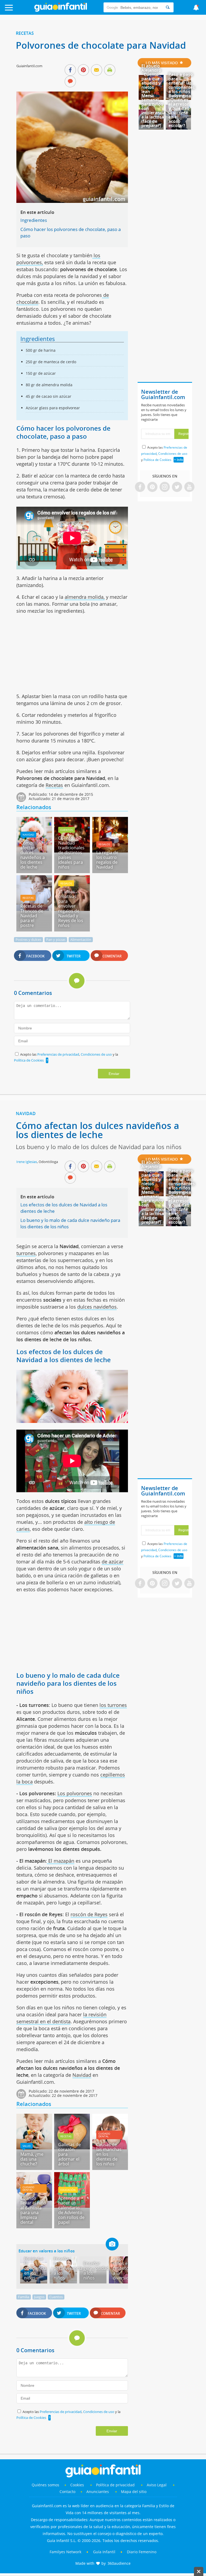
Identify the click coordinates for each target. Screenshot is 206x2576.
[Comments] (70, 82)
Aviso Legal (157, 2485)
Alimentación (81, 940)
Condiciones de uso (97, 1054)
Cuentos (67, 830)
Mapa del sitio (134, 2492)
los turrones (113, 1705)
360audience (119, 2563)
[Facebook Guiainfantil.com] (140, 487)
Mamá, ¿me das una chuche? (32, 2159)
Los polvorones (75, 1793)
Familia (24, 2297)
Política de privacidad (116, 2485)
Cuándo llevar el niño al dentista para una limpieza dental (33, 2210)
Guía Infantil (104, 2552)
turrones (26, 1253)
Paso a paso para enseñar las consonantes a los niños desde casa (182, 85)
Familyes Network (65, 2552)
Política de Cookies (29, 1060)
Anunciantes (98, 2492)
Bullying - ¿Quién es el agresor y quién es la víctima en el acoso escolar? (179, 111)
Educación (68, 2190)
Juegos (39, 2297)
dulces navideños (97, 1307)
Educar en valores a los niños (47, 2251)
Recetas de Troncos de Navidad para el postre (32, 916)
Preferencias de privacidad (58, 1054)
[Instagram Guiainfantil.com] (165, 487)
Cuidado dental (104, 2135)
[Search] (168, 7)
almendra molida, (85, 597)
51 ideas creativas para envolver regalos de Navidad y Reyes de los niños (71, 908)
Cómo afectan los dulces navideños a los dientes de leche (33, 855)
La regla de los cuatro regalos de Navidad (107, 860)
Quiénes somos (45, 2485)
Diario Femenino (142, 2552)
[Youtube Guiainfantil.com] (189, 487)
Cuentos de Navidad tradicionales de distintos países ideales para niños (71, 853)
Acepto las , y (164, 454)
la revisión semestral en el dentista (61, 2018)
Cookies (78, 2485)
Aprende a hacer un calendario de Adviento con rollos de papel (71, 2210)
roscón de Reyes (89, 1914)
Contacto (67, 2492)
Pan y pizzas (56, 940)
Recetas (25, 33)
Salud (27, 2146)
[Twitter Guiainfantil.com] (177, 487)
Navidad (28, 835)
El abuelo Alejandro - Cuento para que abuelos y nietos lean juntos (151, 81)
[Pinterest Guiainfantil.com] (152, 487)
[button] (21, 10)
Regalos (104, 844)
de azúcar (113, 1562)
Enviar (114, 1074)
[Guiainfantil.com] (61, 10)
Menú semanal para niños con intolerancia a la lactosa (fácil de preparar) (153, 111)
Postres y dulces (28, 940)
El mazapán (61, 1861)
